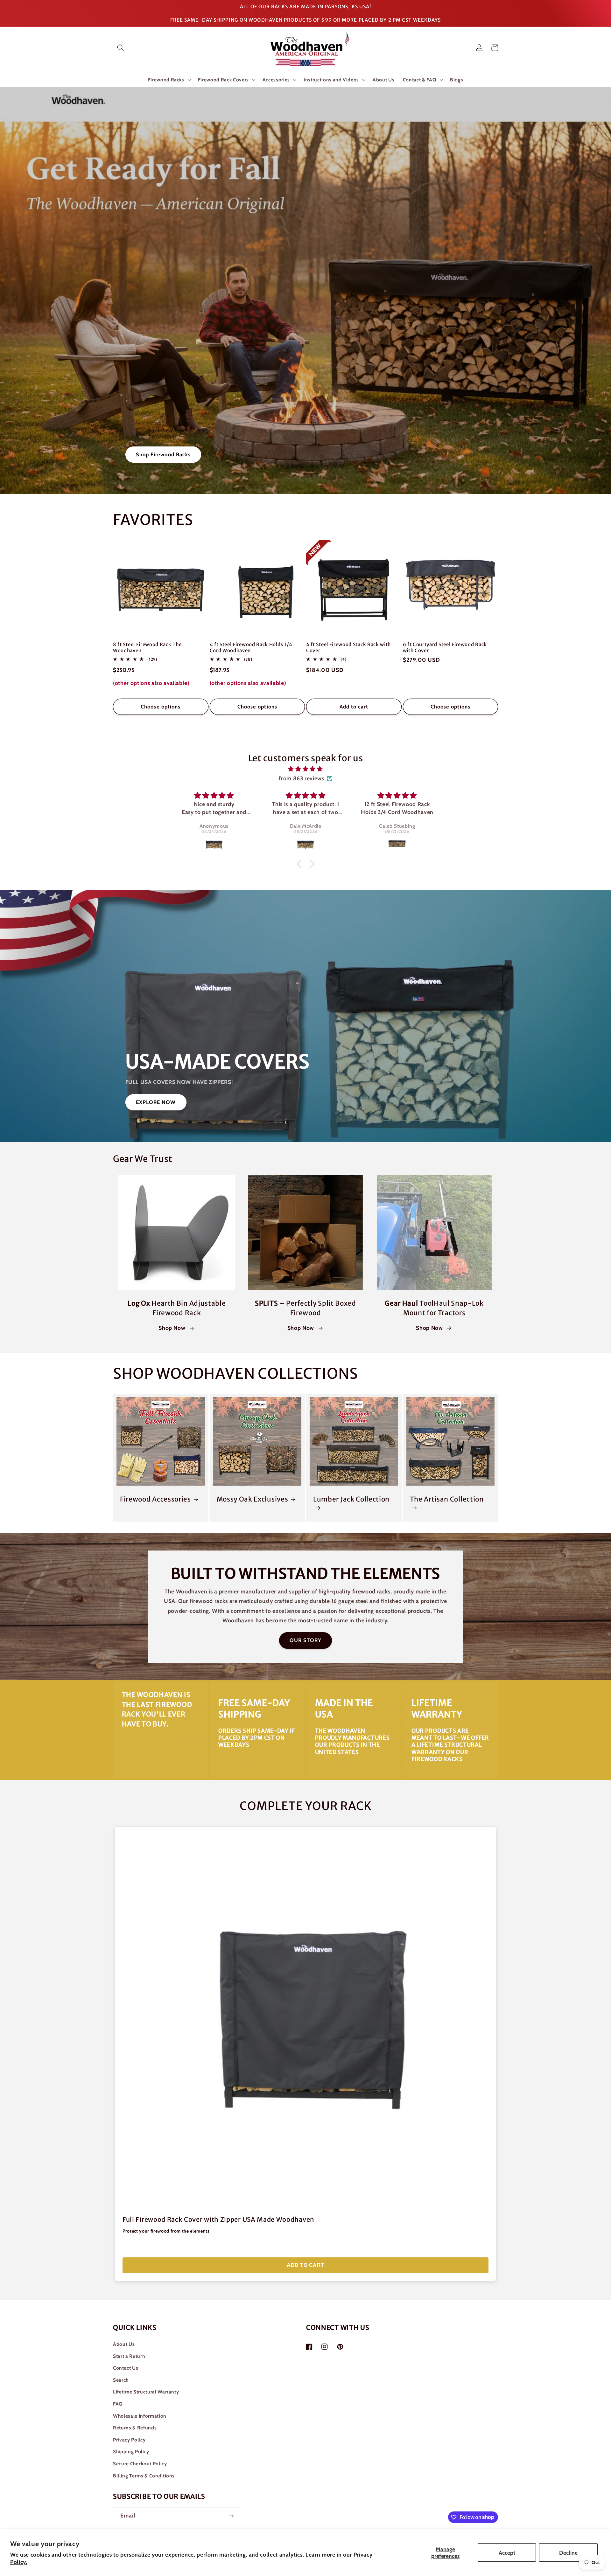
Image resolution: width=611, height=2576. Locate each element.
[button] (121, 48)
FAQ (118, 2404)
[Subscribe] (231, 2516)
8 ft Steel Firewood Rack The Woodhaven (147, 647)
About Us (124, 2344)
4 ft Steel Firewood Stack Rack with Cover (348, 647)
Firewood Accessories (155, 1499)
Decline (568, 2553)
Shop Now (172, 1328)
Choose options (161, 707)
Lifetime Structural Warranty (146, 2392)
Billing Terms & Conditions (144, 2476)
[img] (305, 769)
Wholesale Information (140, 2416)
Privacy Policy (129, 2440)
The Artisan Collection (447, 1499)
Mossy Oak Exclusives (253, 1499)
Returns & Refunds (135, 2428)
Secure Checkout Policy (140, 2464)
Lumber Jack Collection (351, 1499)
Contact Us (126, 2368)
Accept (507, 2553)
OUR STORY (306, 1640)
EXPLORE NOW (156, 1102)
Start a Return (129, 2356)
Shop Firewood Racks (163, 454)
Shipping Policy (131, 2452)
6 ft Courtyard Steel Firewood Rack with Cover (445, 647)
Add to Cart (305, 2265)
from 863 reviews (302, 778)
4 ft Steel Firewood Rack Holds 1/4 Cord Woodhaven (251, 647)
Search (121, 2380)
